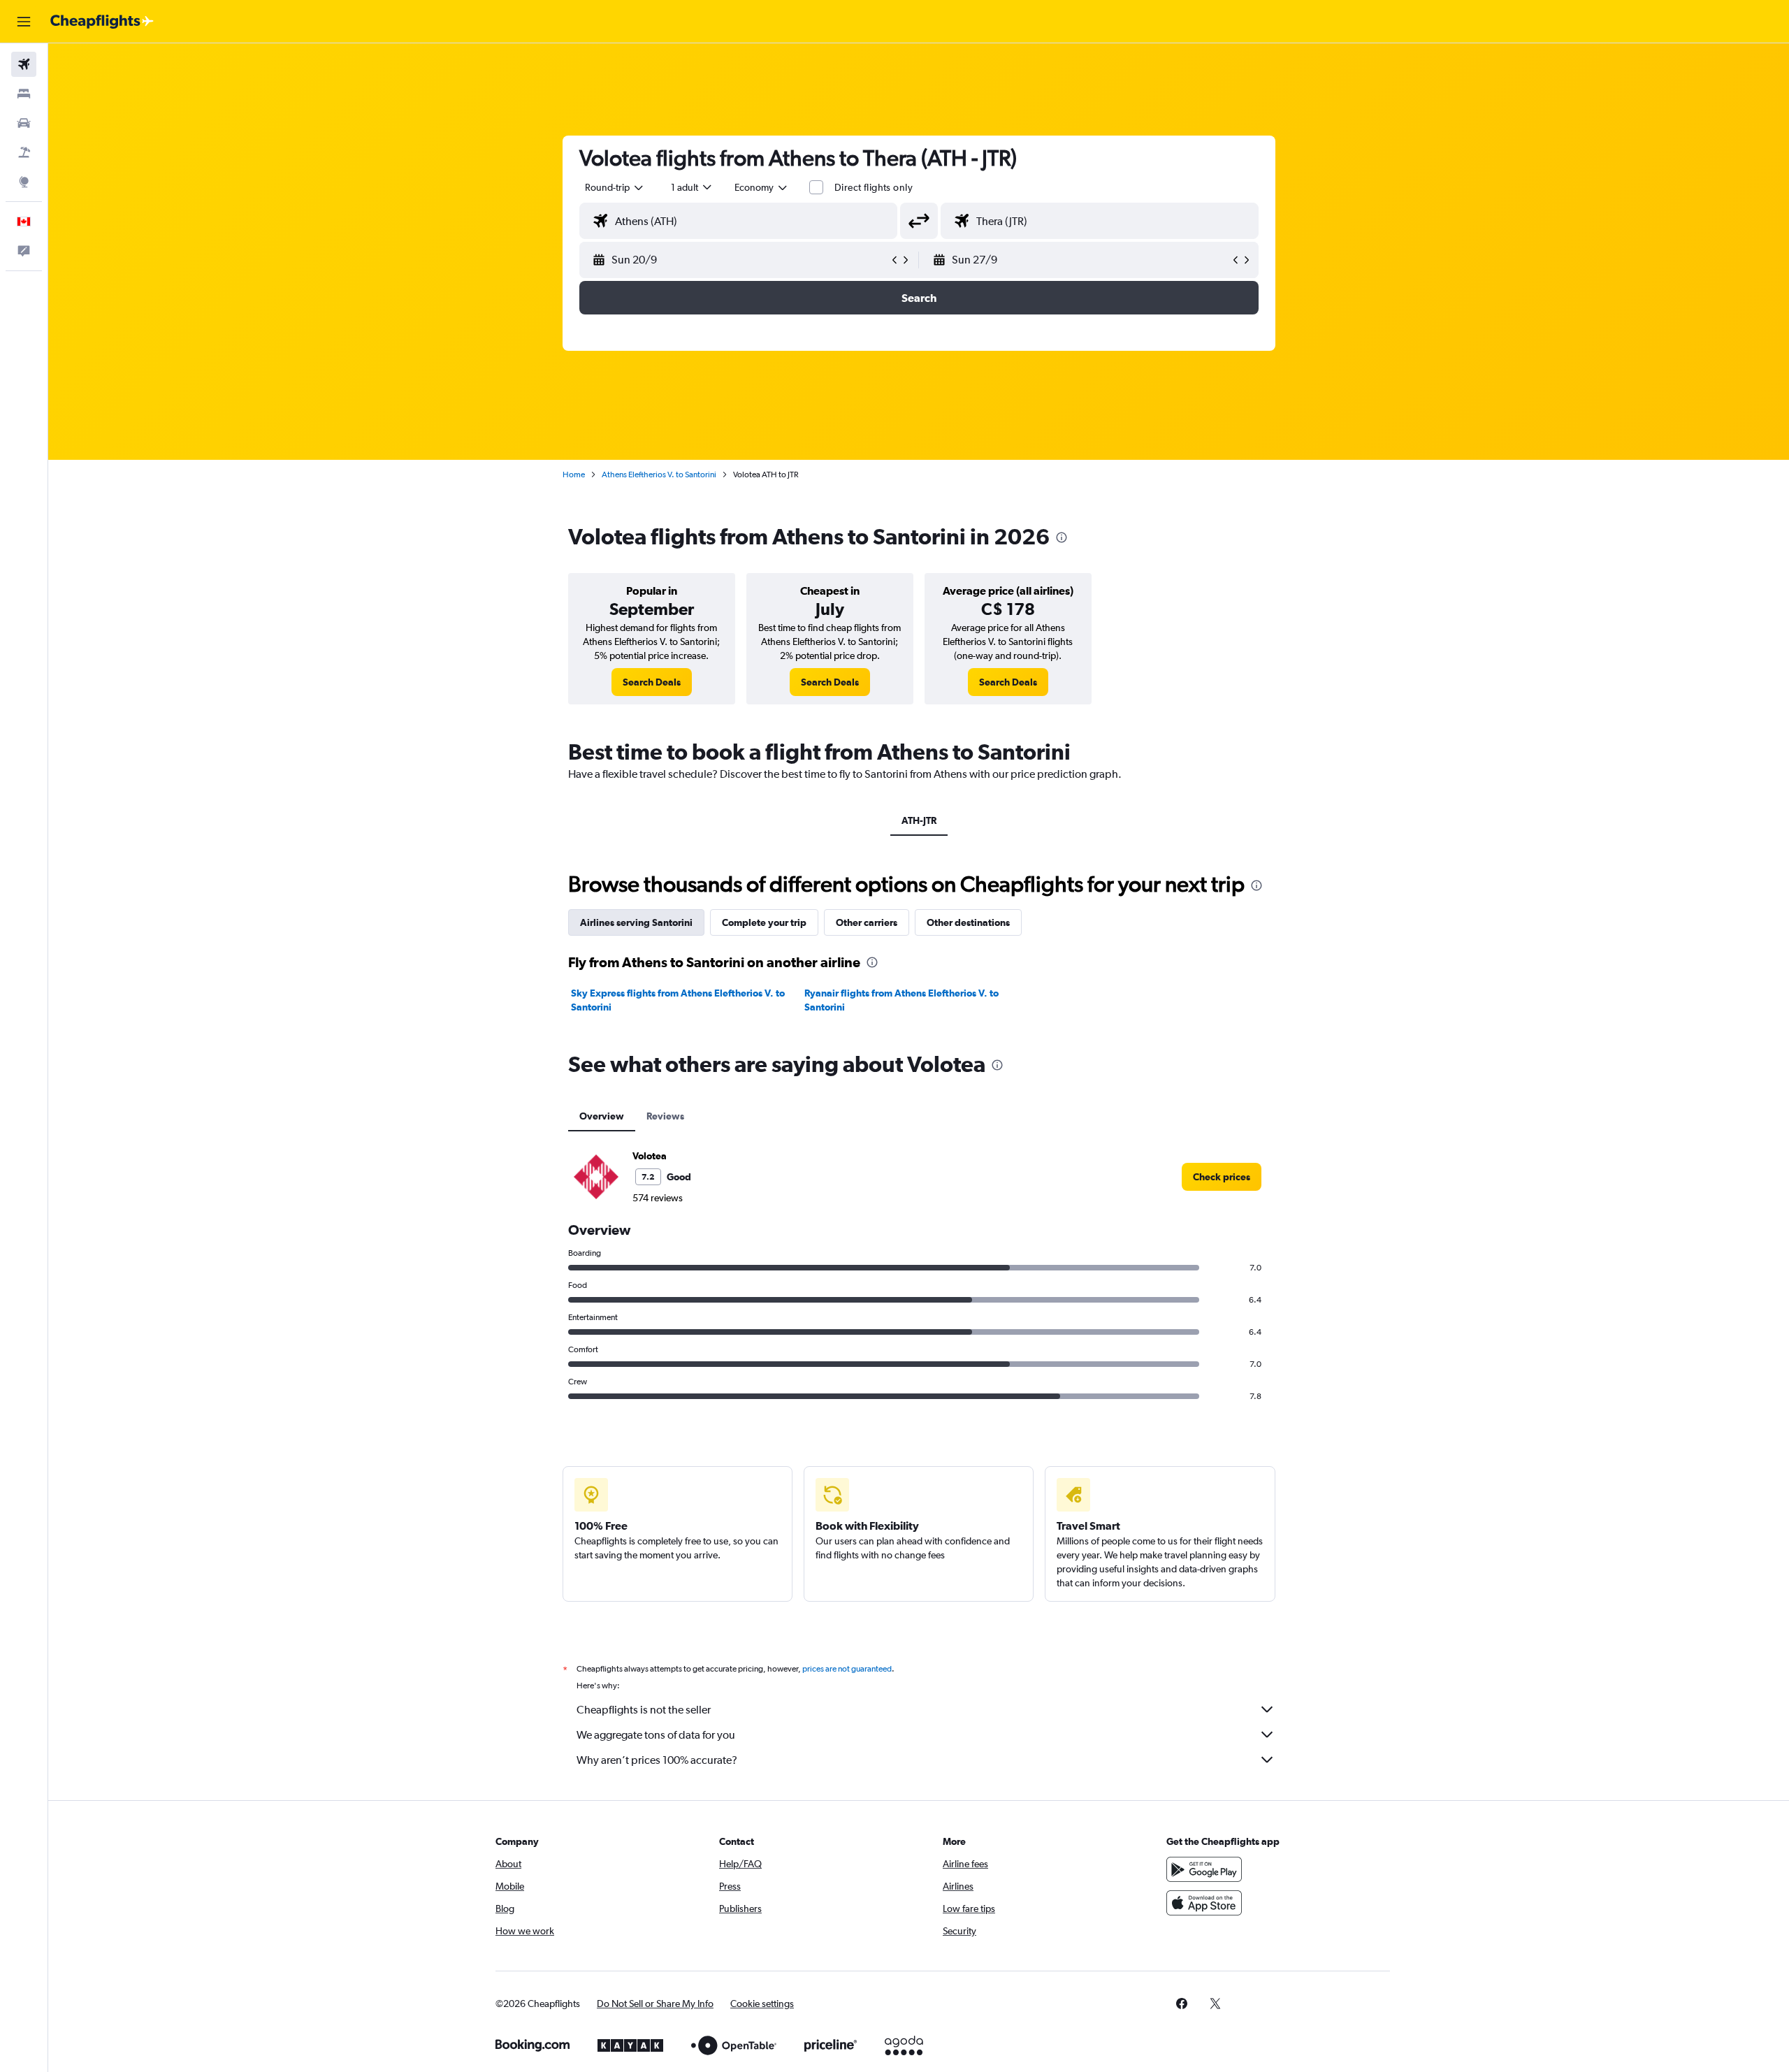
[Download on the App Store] (1204, 1903)
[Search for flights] (24, 64)
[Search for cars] (24, 123)
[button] (24, 22)
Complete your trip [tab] (764, 922)
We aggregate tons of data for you (656, 1735)
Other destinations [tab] (968, 922)
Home (574, 474)
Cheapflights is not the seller (644, 1710)
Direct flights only (874, 187)
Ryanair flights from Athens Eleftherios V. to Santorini (901, 1000)
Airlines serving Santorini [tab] (636, 922)
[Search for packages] (24, 152)
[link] (652, 682)
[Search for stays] (24, 94)
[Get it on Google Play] (1204, 1869)
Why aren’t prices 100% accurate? (657, 1760)
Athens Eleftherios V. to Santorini (659, 474)
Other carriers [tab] (867, 922)
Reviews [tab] (665, 1116)
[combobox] (615, 187)
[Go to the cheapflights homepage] (102, 22)
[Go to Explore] (24, 182)
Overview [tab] (602, 1116)
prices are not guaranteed (847, 1669)
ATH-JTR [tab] (919, 820)
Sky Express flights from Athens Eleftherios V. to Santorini (678, 1000)
